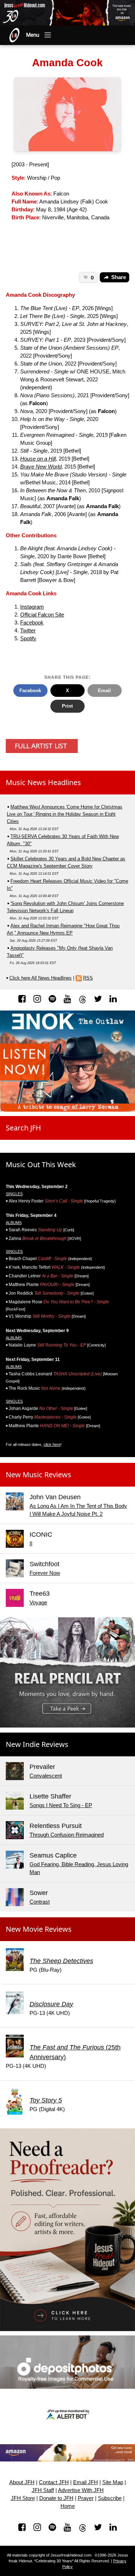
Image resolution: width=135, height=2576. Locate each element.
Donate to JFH (56, 2498)
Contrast (40, 1902)
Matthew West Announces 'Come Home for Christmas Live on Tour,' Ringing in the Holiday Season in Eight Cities (65, 814)
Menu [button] (33, 35)
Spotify (28, 639)
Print (67, 706)
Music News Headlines (43, 782)
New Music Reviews (39, 1475)
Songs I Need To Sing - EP (61, 1805)
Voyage (38, 1603)
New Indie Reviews (37, 1744)
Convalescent (46, 1776)
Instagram (32, 607)
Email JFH (85, 2482)
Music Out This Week (41, 1164)
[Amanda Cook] (67, 114)
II (31, 1544)
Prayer (86, 2498)
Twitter (28, 631)
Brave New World (41, 467)
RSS (88, 978)
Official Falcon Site (42, 615)
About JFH (22, 2482)
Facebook (32, 623)
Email (104, 691)
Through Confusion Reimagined (67, 1835)
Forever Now (45, 1573)
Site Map (113, 2482)
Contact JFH (54, 2482)
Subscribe (110, 2498)
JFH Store (23, 2498)
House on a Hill (38, 459)
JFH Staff (43, 2490)
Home (68, 2506)
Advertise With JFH (81, 2490)
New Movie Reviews (39, 1929)
